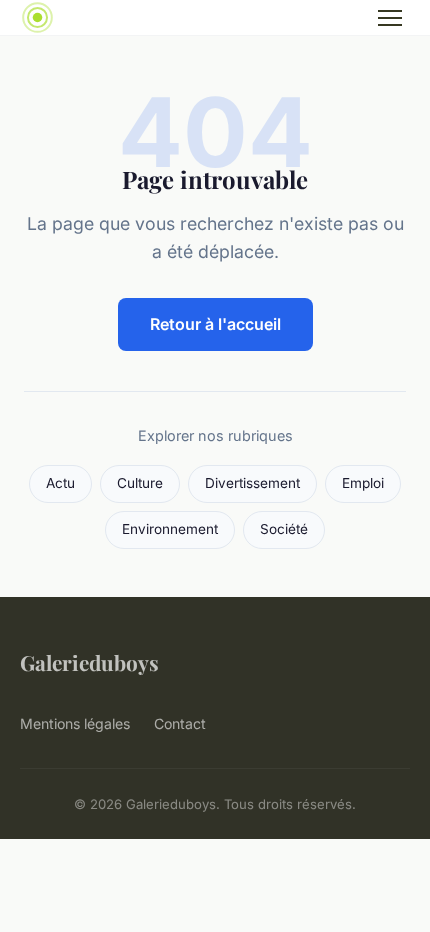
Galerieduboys (89, 662)
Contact (180, 723)
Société (284, 529)
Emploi (363, 483)
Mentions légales (75, 723)
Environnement (170, 529)
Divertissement (252, 483)
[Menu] (390, 18)
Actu (60, 483)
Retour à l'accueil (215, 324)
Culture (140, 483)
